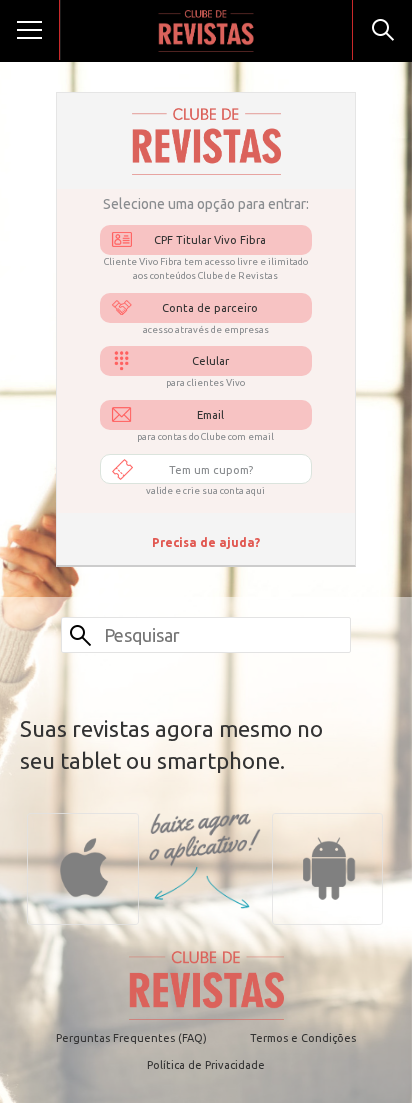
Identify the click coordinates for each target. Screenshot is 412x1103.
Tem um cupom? (211, 470)
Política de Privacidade (206, 1065)
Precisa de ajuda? (206, 542)
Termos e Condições (303, 1038)
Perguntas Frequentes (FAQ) (131, 1038)
